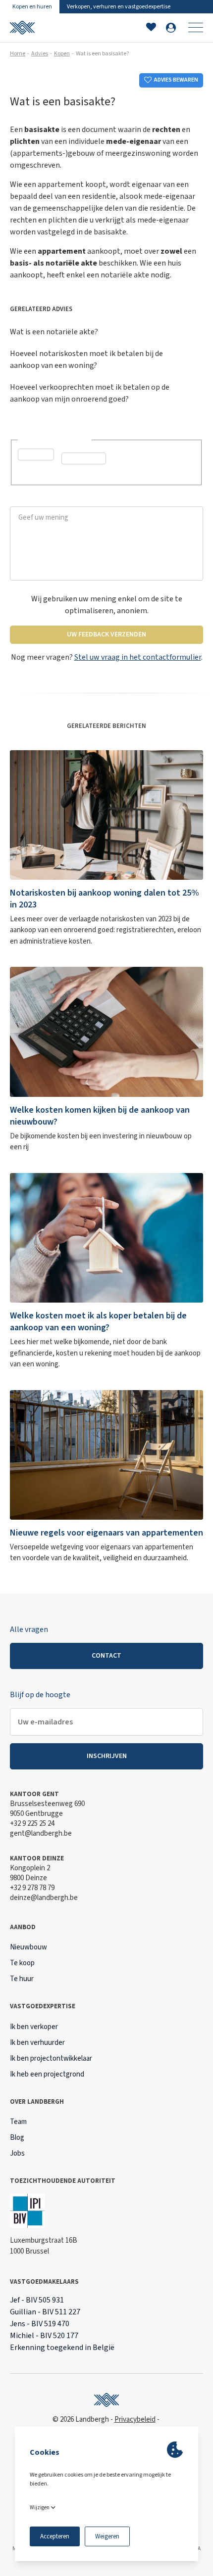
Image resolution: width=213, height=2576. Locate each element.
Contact (106, 1656)
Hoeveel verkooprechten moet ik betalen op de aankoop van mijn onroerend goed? (90, 393)
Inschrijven (107, 1756)
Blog (17, 2138)
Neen (81, 474)
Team (18, 2122)
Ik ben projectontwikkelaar (51, 2058)
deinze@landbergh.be (44, 1898)
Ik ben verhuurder (37, 2043)
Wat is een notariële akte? (54, 332)
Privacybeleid (135, 2419)
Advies (40, 54)
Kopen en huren (32, 7)
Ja (34, 470)
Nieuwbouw (28, 1947)
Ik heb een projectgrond (47, 2074)
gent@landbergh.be (41, 1833)
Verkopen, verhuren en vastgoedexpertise (119, 7)
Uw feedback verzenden (106, 634)
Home (18, 54)
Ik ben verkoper (34, 2027)
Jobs (17, 2153)
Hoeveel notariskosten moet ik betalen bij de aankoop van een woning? (86, 360)
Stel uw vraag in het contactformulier (138, 657)
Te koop (22, 1963)
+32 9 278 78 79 (32, 1888)
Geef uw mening (37, 501)
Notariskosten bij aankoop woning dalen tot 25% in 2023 (105, 899)
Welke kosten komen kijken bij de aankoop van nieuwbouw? (100, 1116)
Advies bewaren (176, 80)
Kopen (62, 54)
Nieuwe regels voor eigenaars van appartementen (106, 1533)
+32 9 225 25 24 (32, 1824)
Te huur (22, 1979)
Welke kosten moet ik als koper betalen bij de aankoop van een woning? (98, 1322)
